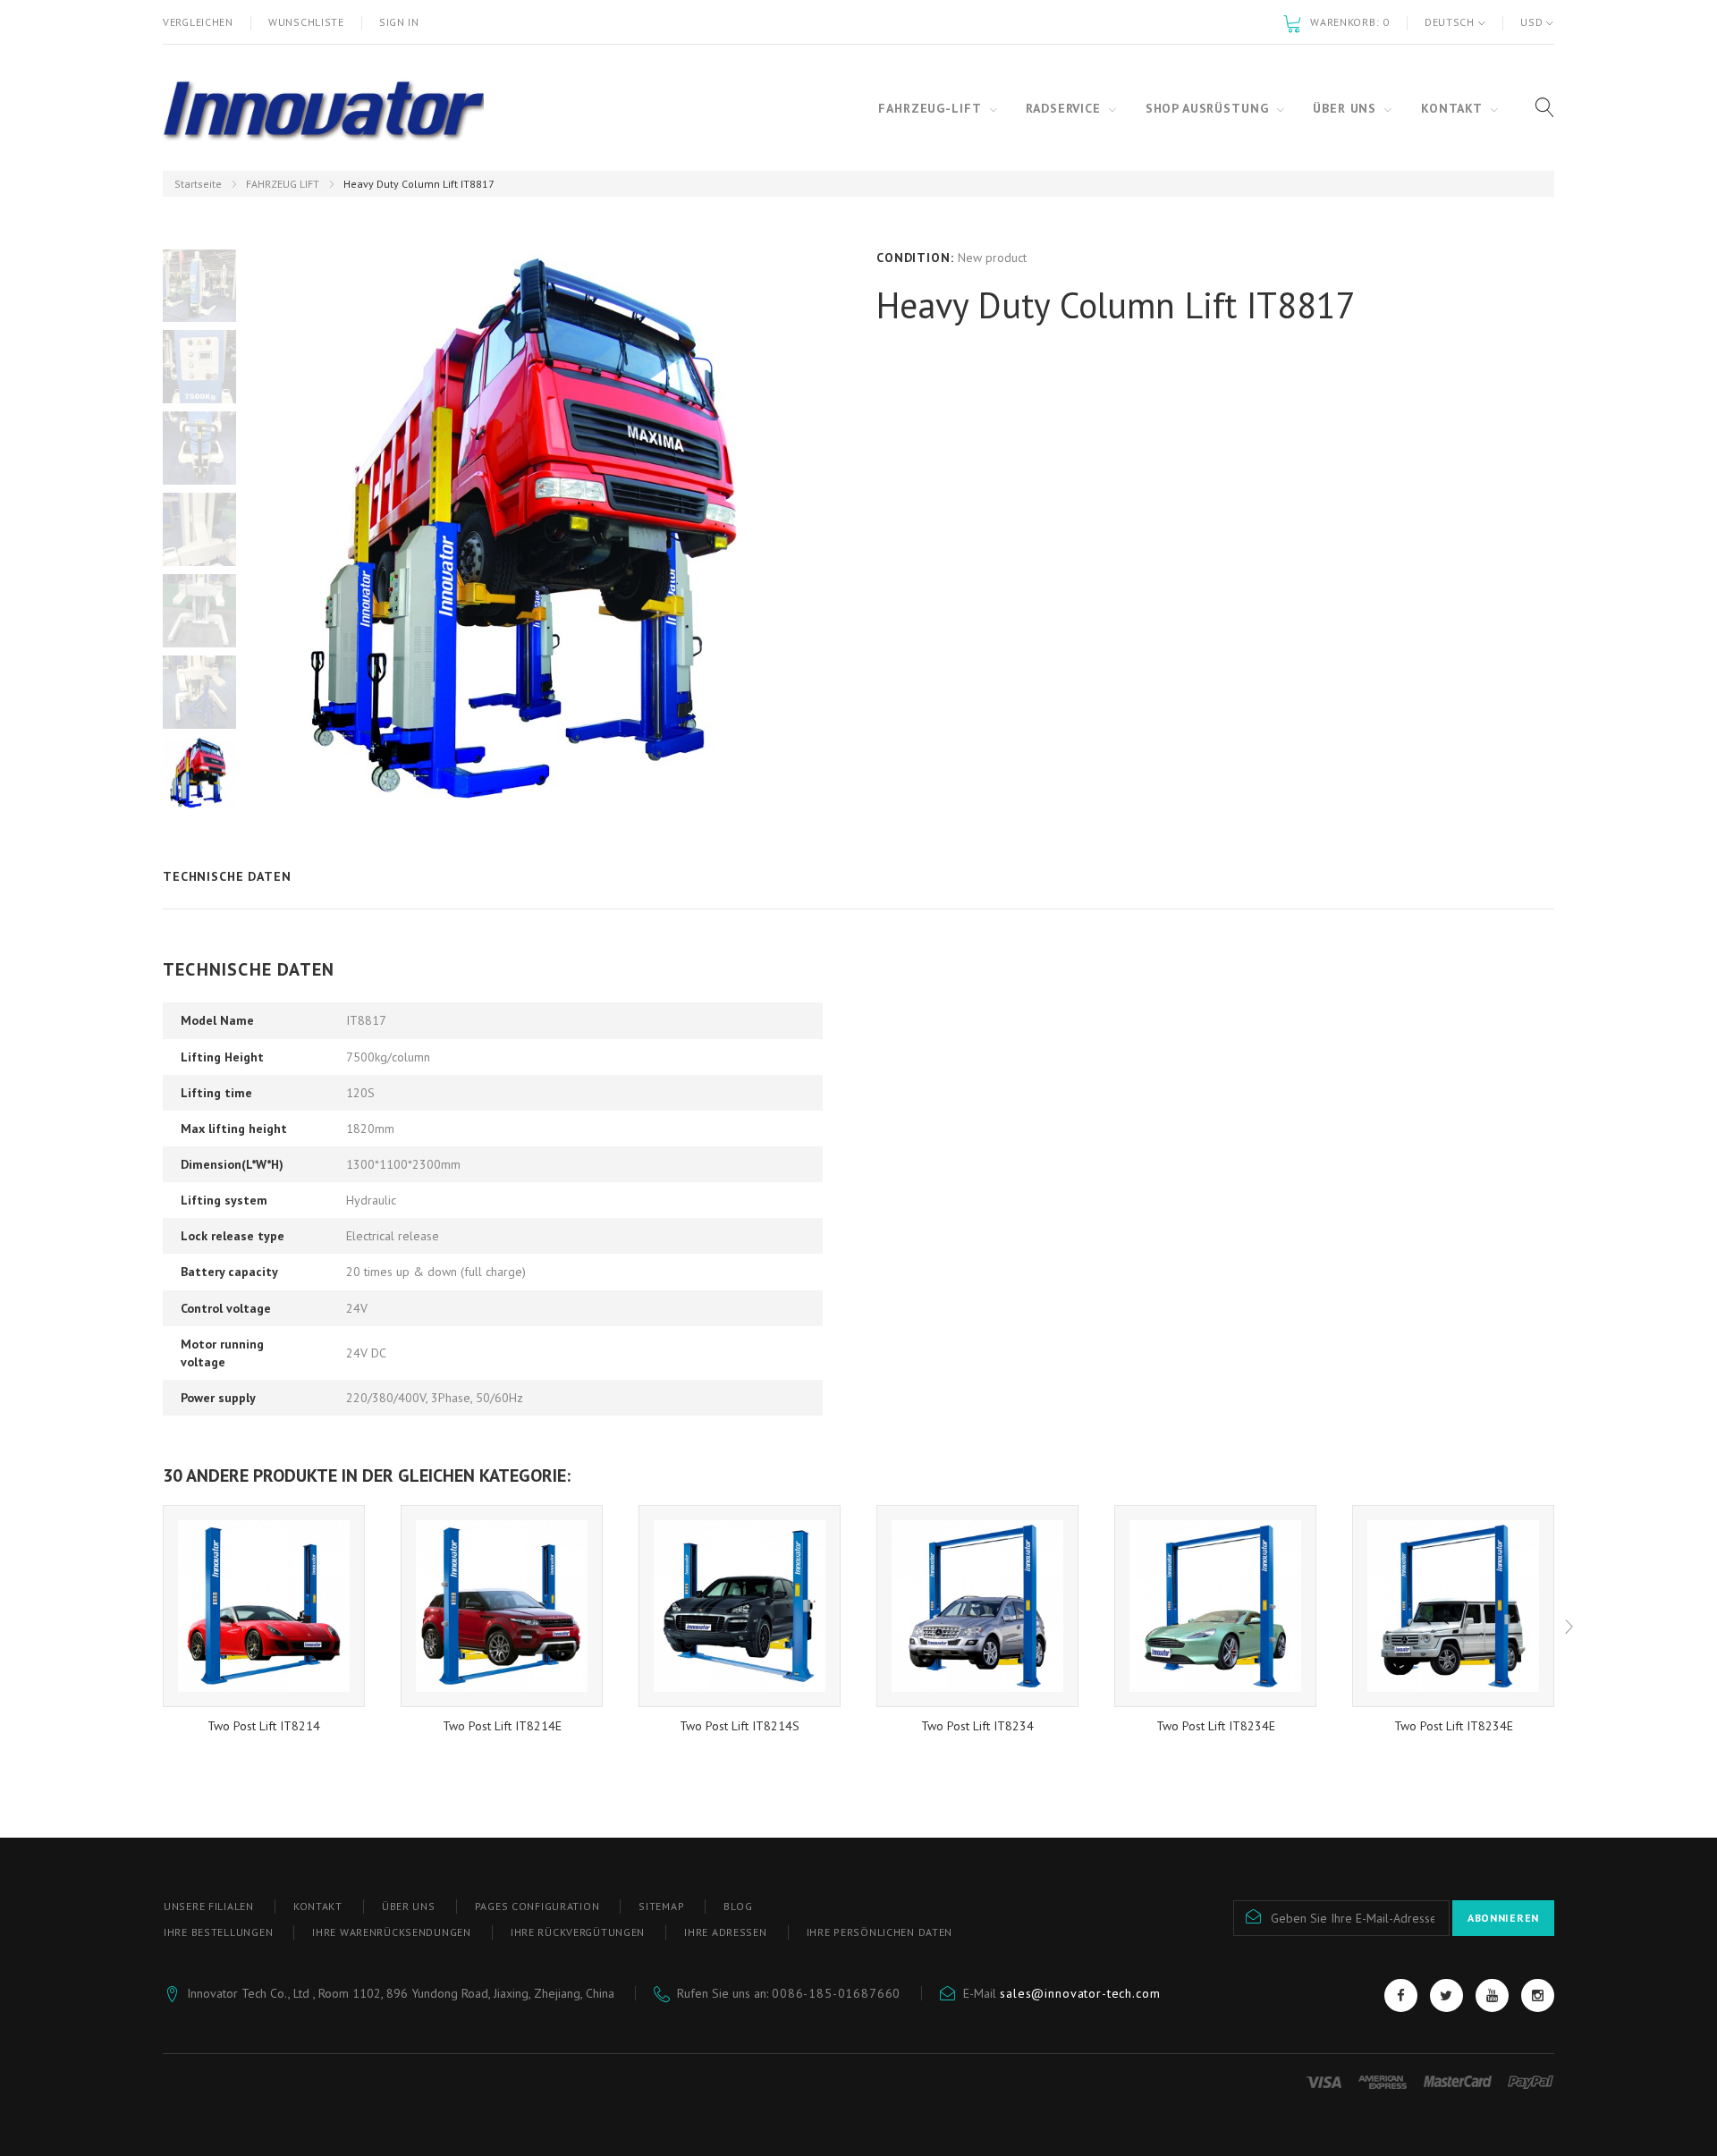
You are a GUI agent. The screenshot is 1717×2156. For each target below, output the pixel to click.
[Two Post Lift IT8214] (264, 1606)
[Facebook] (1401, 1995)
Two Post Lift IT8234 (977, 1726)
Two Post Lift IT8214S (740, 1726)
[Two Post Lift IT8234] (977, 1606)
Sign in (399, 22)
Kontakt (318, 1906)
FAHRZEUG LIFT (283, 184)
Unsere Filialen (209, 1906)
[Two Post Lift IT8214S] (740, 1606)
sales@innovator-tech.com (1080, 1993)
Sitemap (661, 1906)
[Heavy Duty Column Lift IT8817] (199, 285)
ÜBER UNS (409, 1906)
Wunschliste (306, 22)
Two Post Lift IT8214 (264, 1726)
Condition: (915, 258)
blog (738, 1906)
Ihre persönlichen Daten (880, 1932)
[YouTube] (1492, 1995)
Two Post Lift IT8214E (502, 1726)
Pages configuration (537, 1906)
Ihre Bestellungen (218, 1932)
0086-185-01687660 (836, 1993)
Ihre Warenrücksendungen (392, 1932)
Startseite (198, 184)
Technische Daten (227, 876)
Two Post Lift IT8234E (1216, 1726)
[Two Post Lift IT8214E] (502, 1606)
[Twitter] (1446, 1995)
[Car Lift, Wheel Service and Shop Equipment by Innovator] (323, 108)
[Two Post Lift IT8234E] (1215, 1606)
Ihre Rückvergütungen (578, 1932)
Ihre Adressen (725, 1932)
